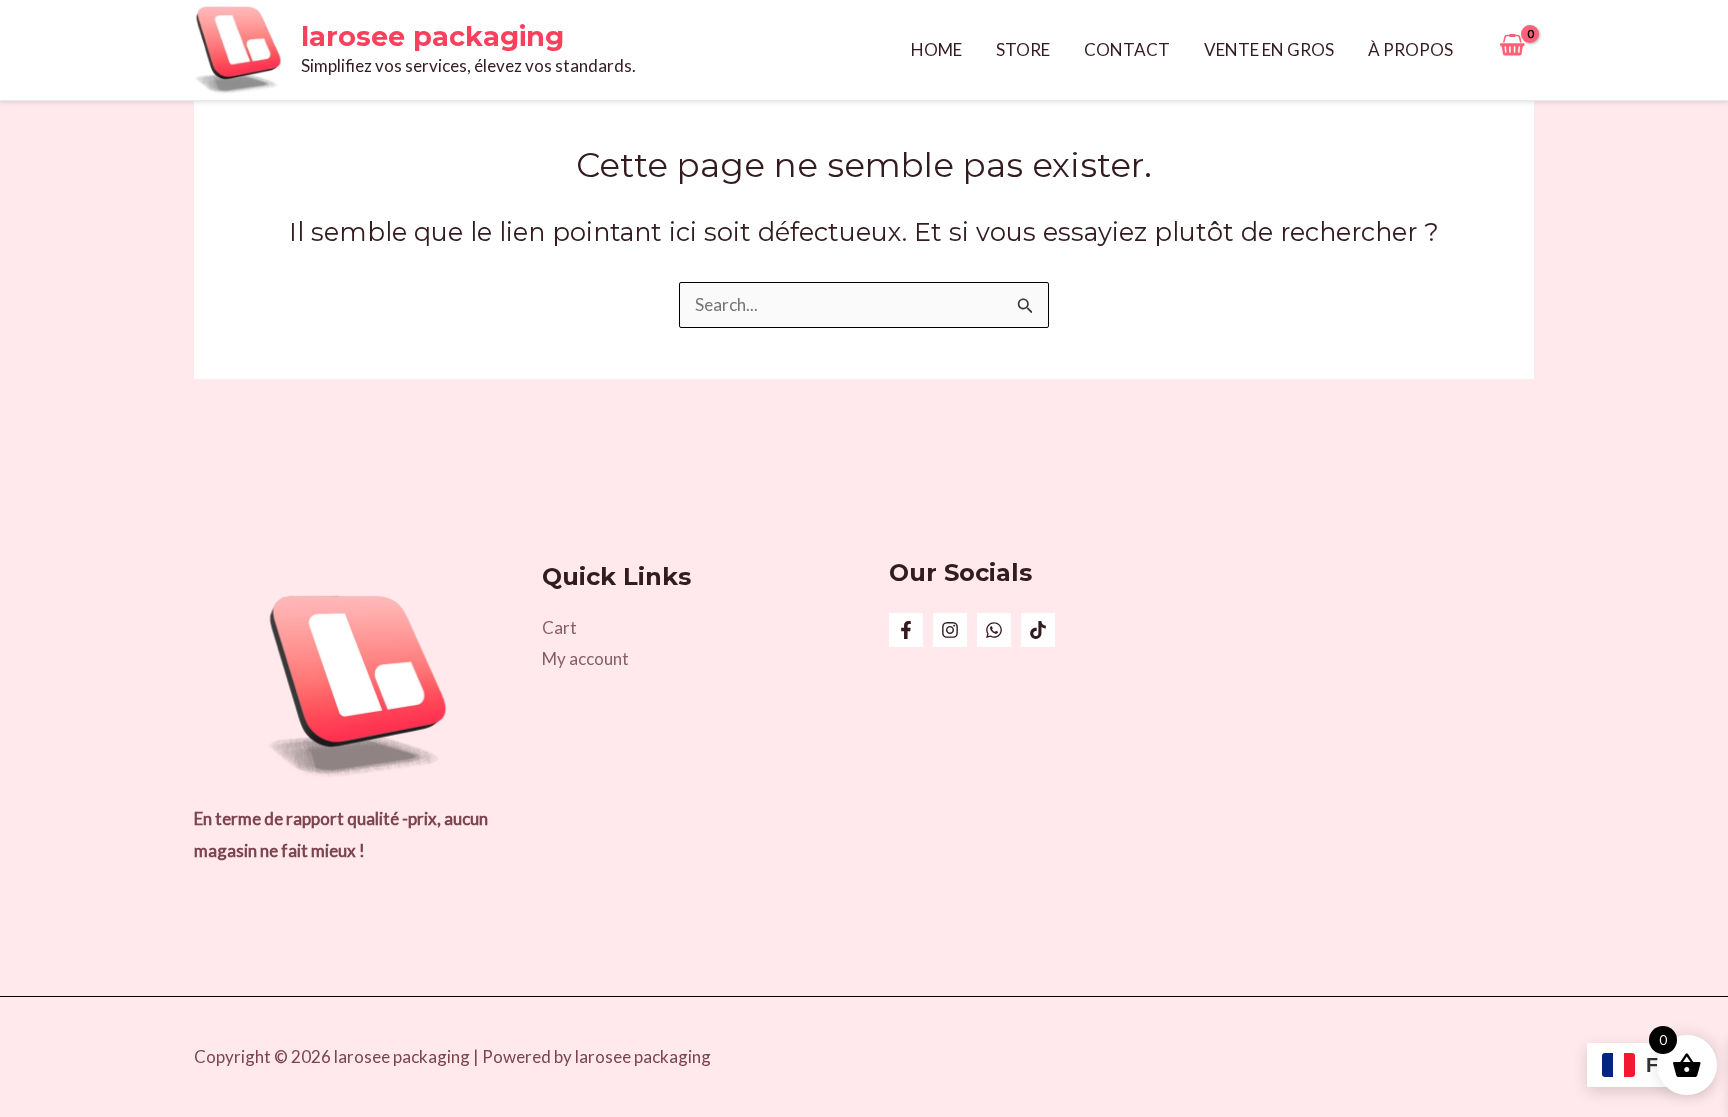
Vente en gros (1269, 49)
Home (936, 49)
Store (1023, 49)
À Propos (1410, 49)
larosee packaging (432, 36)
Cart (559, 627)
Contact (1127, 49)
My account (585, 658)
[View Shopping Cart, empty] (1512, 50)
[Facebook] (906, 630)
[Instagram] (950, 630)
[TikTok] (1038, 630)
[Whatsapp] (994, 630)
